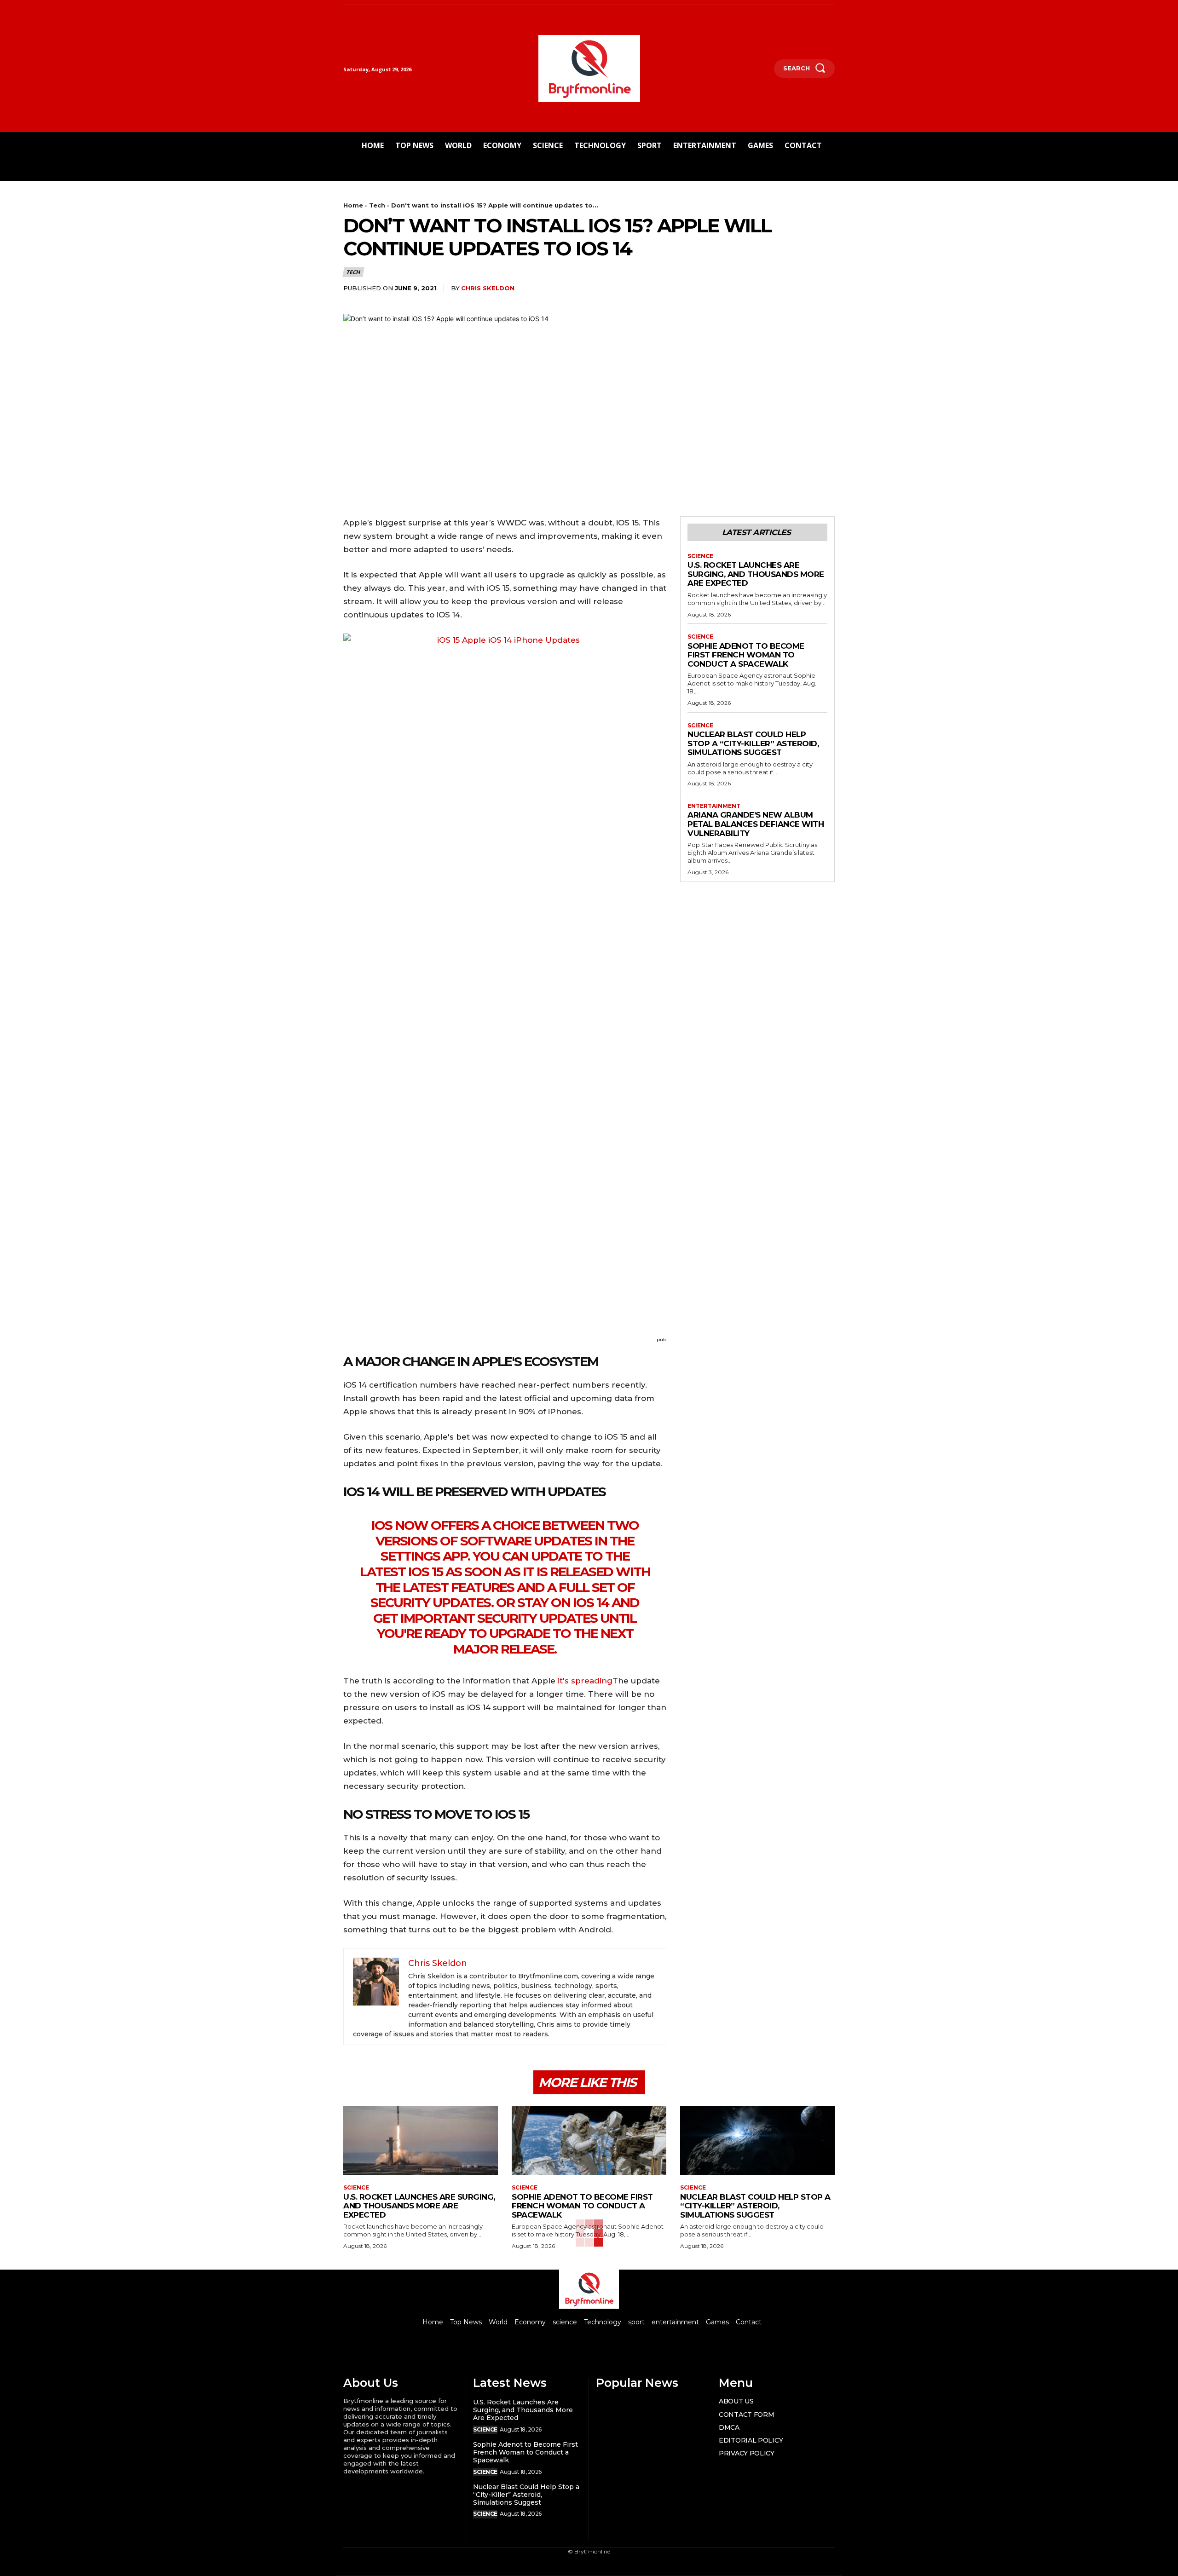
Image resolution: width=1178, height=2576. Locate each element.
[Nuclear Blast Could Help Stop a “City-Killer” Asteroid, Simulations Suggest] (757, 2141)
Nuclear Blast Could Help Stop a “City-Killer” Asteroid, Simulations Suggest (753, 743)
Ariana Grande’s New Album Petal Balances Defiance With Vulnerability (756, 824)
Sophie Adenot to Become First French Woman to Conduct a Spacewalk (746, 655)
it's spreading (585, 1681)
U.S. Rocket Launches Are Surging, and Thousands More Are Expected (756, 574)
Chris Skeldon (488, 288)
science (700, 556)
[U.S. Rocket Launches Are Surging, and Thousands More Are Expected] (421, 2141)
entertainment (714, 806)
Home (353, 205)
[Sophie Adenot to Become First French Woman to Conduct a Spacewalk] (589, 2141)
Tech (377, 205)
